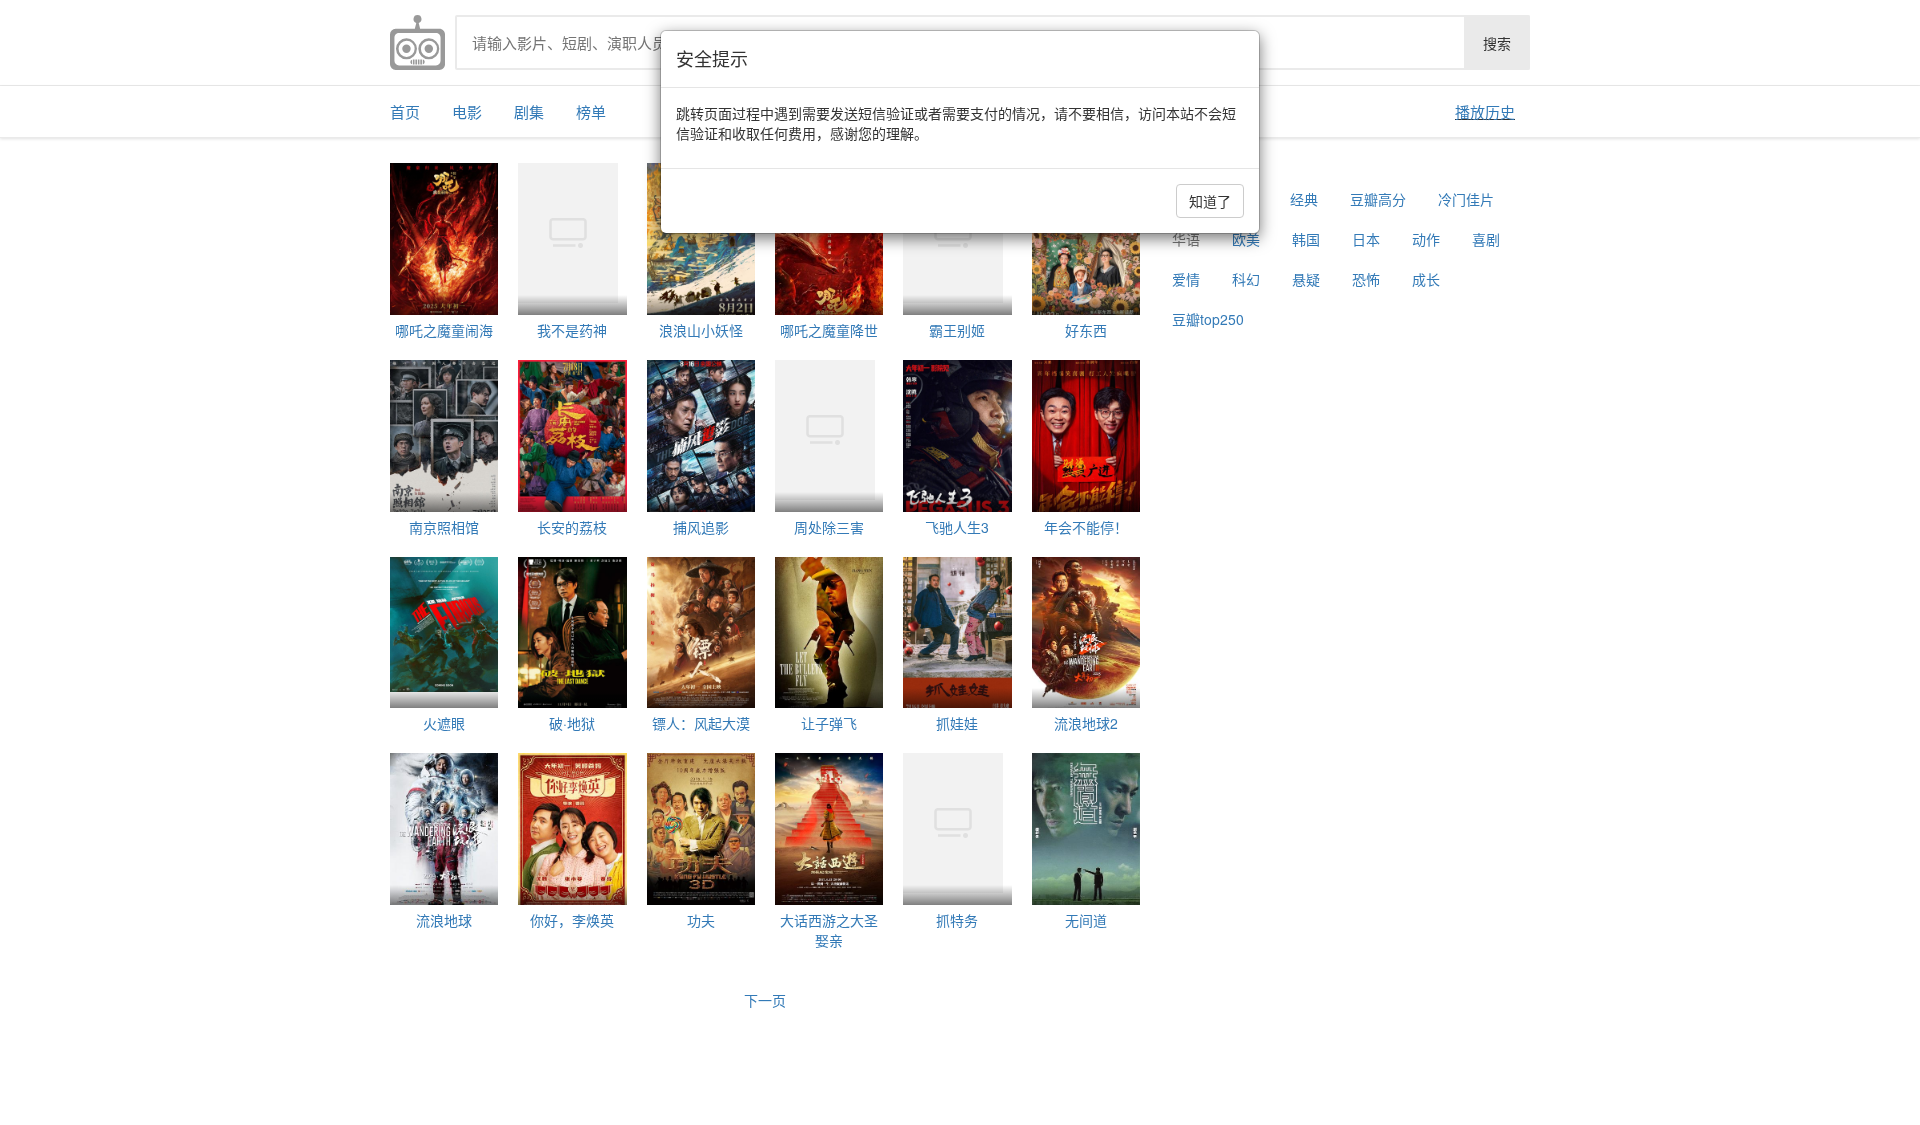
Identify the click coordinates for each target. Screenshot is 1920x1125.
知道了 (1210, 201)
